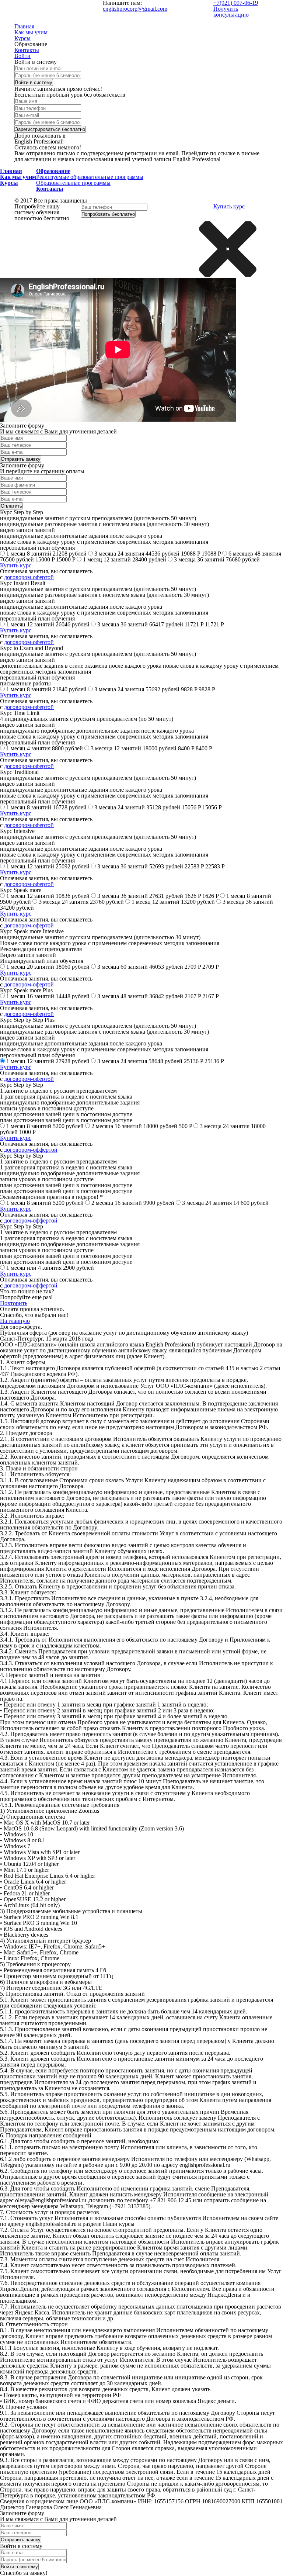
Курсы (22, 38)
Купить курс (229, 206)
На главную (15, 1321)
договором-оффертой (31, 1150)
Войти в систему (34, 82)
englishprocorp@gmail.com (135, 9)
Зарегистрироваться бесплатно (50, 129)
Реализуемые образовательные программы (90, 177)
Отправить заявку (21, 459)
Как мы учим (31, 32)
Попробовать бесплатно (108, 214)
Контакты (27, 50)
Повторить (14, 1303)
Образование (53, 171)
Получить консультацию (231, 12)
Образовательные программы (73, 183)
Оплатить (11, 506)
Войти (22, 56)
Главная (24, 26)
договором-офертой (29, 577)
